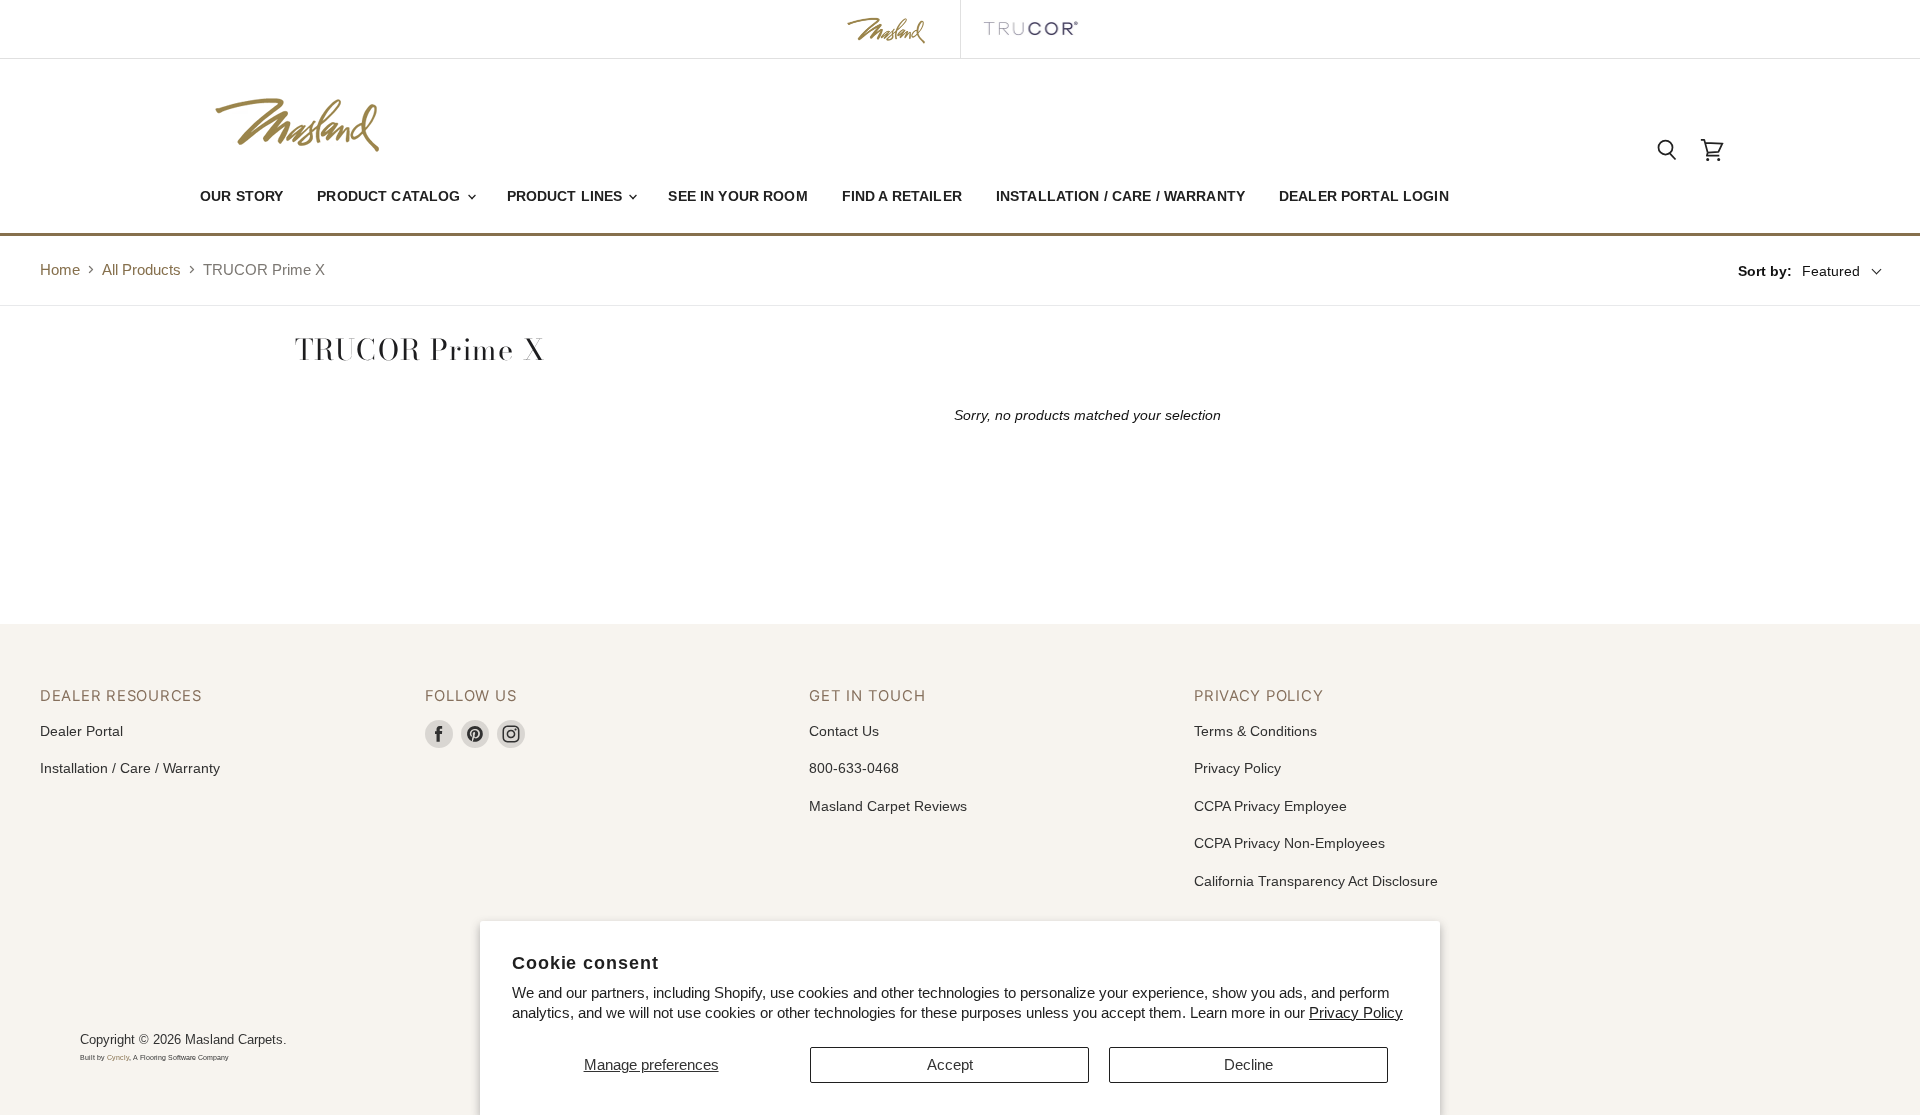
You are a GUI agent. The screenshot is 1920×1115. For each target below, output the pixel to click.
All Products (141, 269)
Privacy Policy (1356, 1012)
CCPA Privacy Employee (1270, 806)
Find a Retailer (902, 196)
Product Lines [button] (567, 196)
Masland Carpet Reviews (888, 806)
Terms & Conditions (1255, 731)
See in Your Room (737, 196)
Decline (1248, 1064)
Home (60, 269)
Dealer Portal (81, 731)
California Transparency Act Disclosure (1316, 881)
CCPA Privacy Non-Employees (1289, 843)
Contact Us (844, 731)
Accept (950, 1064)
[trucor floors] (1030, 29)
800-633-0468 (854, 768)
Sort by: (1765, 271)
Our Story (241, 196)
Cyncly (118, 1057)
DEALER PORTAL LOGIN (1364, 196)
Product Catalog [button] (390, 196)
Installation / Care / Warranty (1120, 196)
